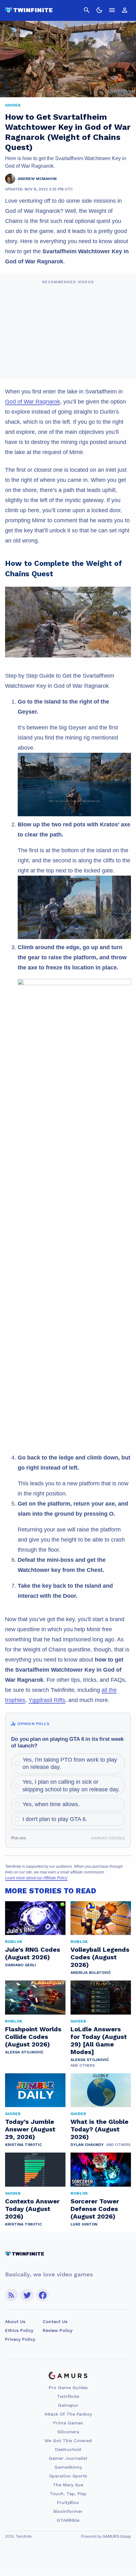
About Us (15, 2321)
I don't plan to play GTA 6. (55, 1819)
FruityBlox (68, 2502)
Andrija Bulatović (91, 1973)
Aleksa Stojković (24, 2052)
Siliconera (68, 2432)
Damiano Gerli (21, 1965)
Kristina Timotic (23, 2145)
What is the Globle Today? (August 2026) (99, 2129)
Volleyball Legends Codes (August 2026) (100, 1957)
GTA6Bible (68, 2520)
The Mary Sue (68, 2485)
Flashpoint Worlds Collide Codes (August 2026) (33, 2037)
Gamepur (68, 2405)
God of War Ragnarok (33, 402)
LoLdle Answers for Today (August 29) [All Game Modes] (99, 2040)
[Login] (125, 10)
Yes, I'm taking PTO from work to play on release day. (70, 1763)
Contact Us (55, 2321)
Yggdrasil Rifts (47, 1700)
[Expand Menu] (112, 10)
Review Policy (58, 2330)
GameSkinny (68, 2467)
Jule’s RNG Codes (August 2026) (33, 1953)
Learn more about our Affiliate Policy (36, 1878)
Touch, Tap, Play (68, 2494)
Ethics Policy (19, 2330)
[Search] (87, 10)
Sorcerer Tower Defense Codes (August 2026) (95, 2209)
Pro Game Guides (68, 2387)
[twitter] (27, 2295)
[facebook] (43, 2295)
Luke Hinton (84, 2224)
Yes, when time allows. (51, 1804)
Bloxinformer (68, 2511)
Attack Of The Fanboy (68, 2414)
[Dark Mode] (99, 10)
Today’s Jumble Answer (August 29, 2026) (30, 2129)
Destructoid (68, 2449)
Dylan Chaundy (87, 2145)
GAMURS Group (117, 2537)
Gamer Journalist (68, 2458)
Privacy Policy (20, 2339)
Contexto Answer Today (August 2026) (32, 2209)
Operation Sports (68, 2476)
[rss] (11, 2295)
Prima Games (68, 2423)
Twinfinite (68, 2396)
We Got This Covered (68, 2441)
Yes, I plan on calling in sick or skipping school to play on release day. (71, 1785)
